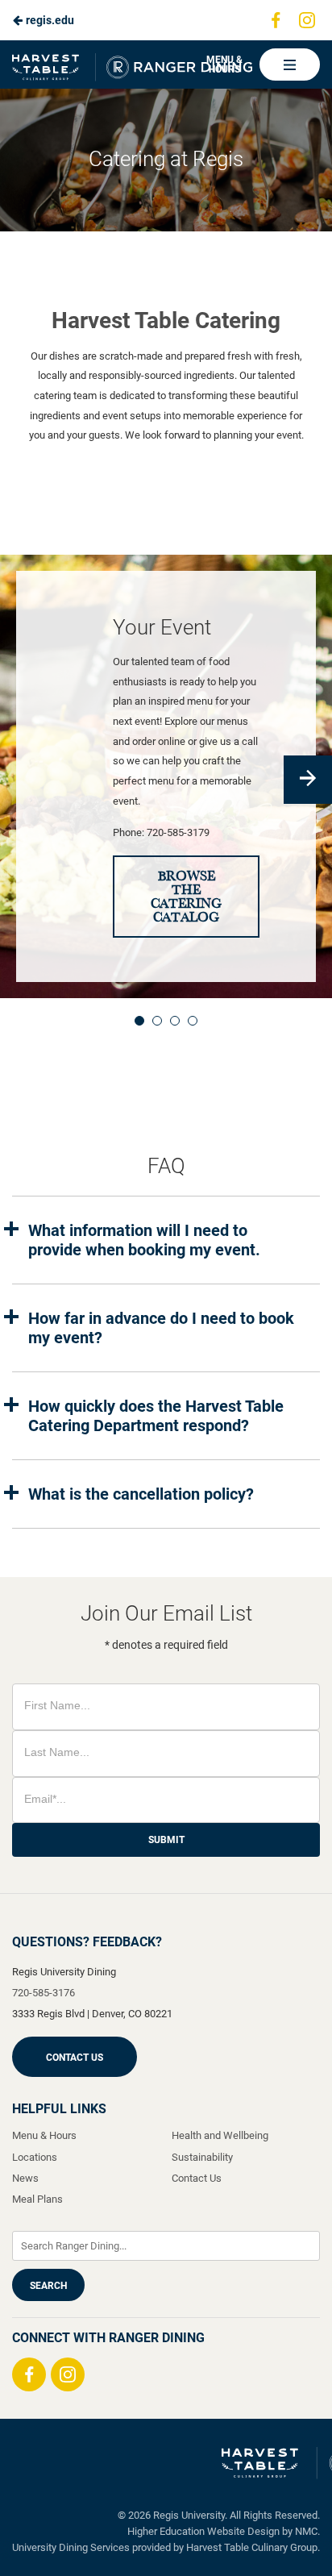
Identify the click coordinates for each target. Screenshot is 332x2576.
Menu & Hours (224, 65)
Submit (166, 1840)
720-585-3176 (44, 1993)
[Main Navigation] (290, 65)
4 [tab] (193, 1021)
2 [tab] (157, 1021)
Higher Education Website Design (203, 2531)
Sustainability (202, 2157)
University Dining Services (71, 2547)
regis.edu (49, 20)
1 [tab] (139, 1021)
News (25, 2178)
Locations (35, 2157)
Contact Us (75, 2058)
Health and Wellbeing (220, 2135)
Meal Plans (37, 2199)
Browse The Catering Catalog (186, 897)
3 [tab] (175, 1021)
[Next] (308, 780)
